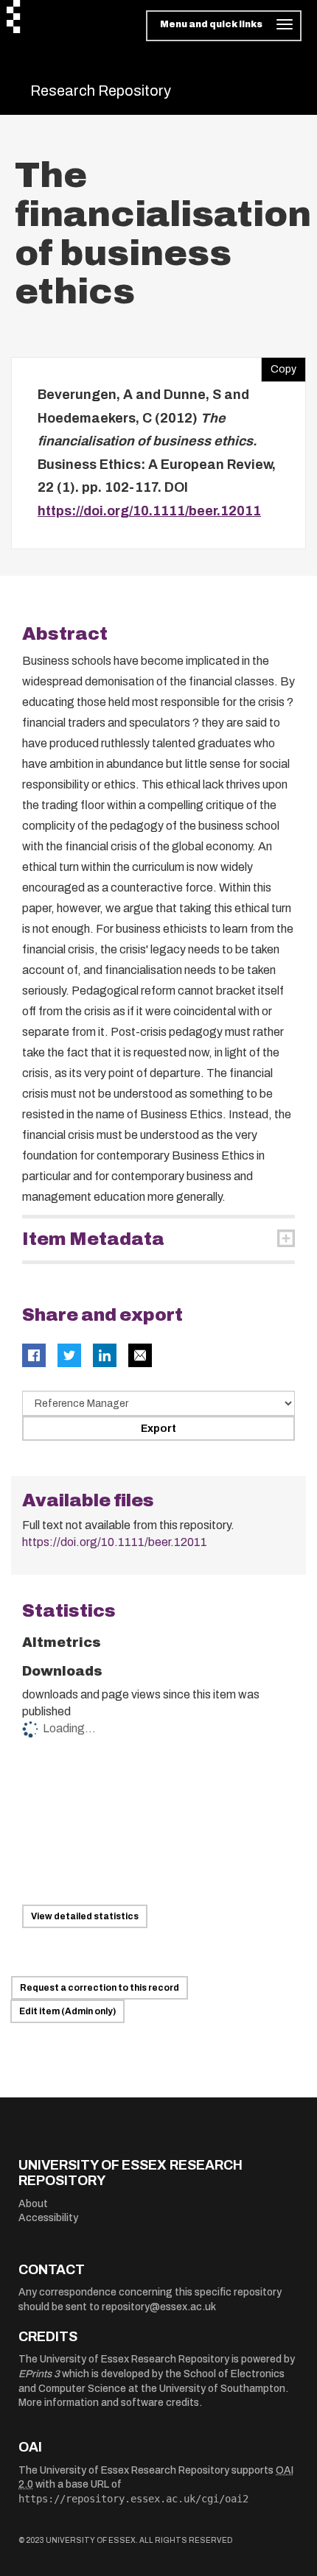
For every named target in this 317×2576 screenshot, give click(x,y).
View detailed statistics (85, 1916)
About (33, 2204)
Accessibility (48, 2218)
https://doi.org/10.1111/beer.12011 (149, 511)
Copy (279, 366)
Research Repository (101, 91)
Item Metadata (93, 1239)
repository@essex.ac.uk (159, 2307)
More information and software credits (109, 2403)
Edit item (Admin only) (67, 2011)
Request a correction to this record (100, 1988)
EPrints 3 (39, 2374)
